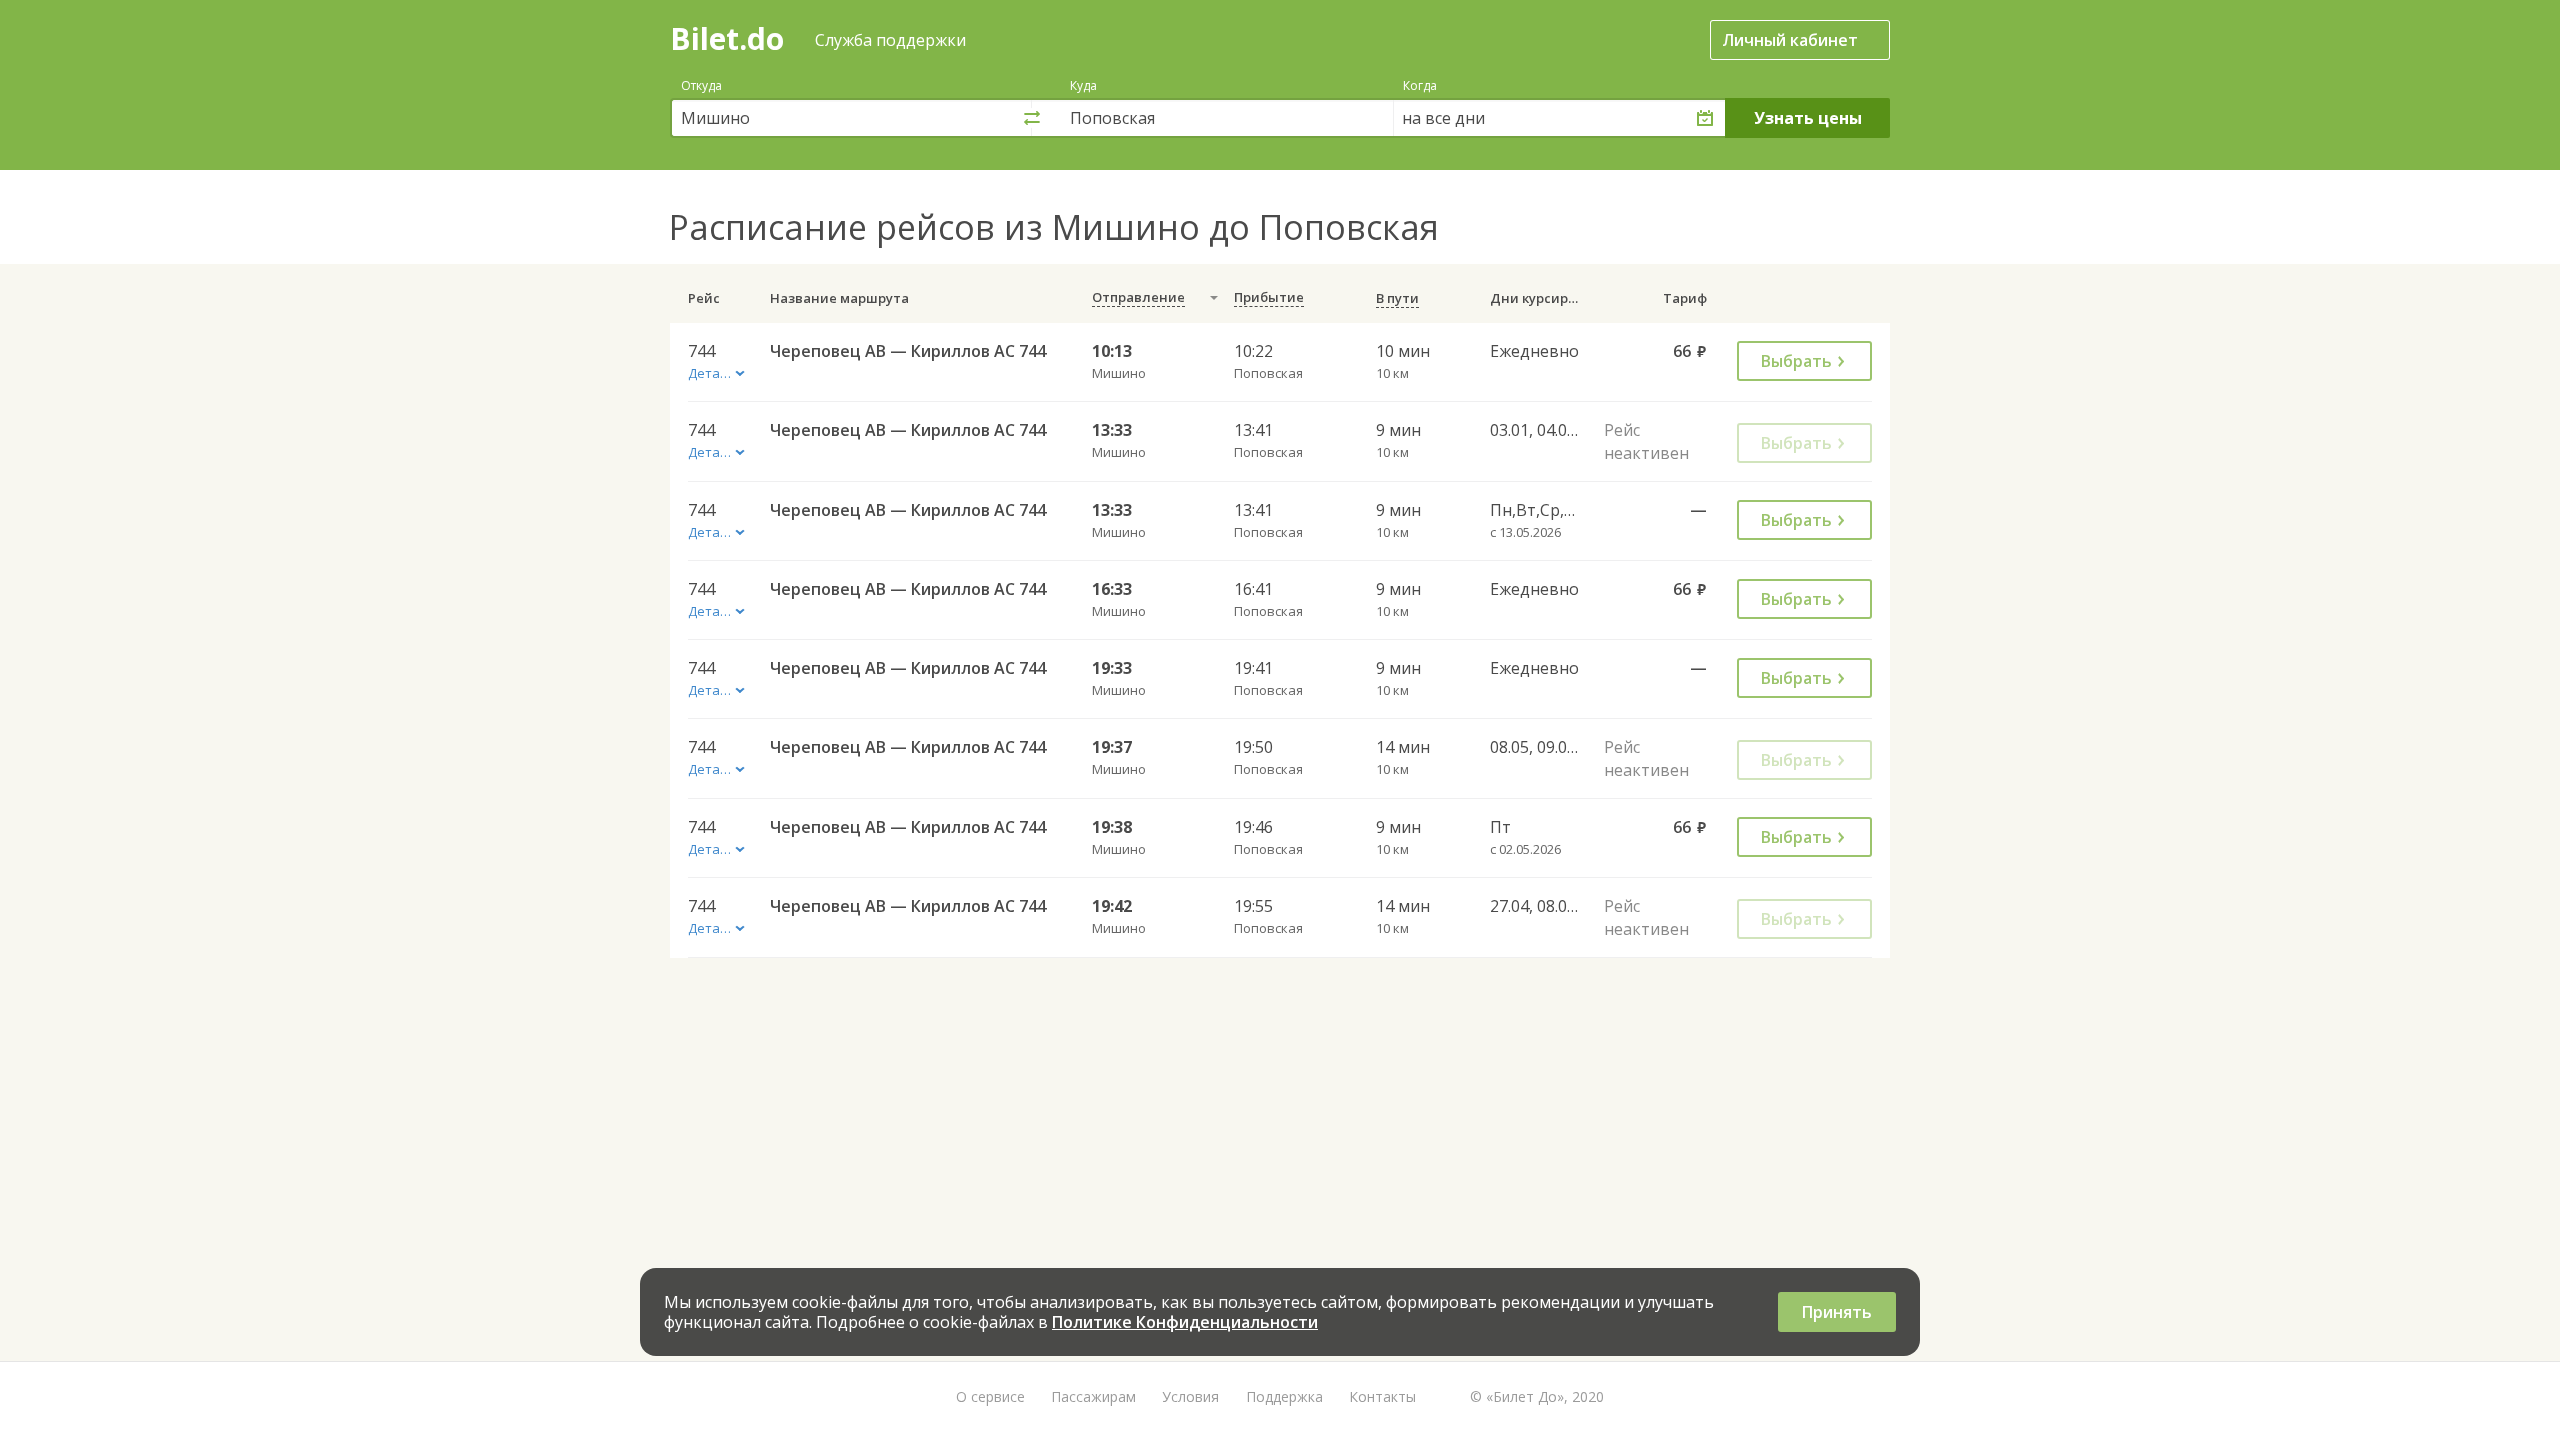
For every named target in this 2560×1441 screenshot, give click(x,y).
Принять (1837, 1312)
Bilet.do (727, 38)
